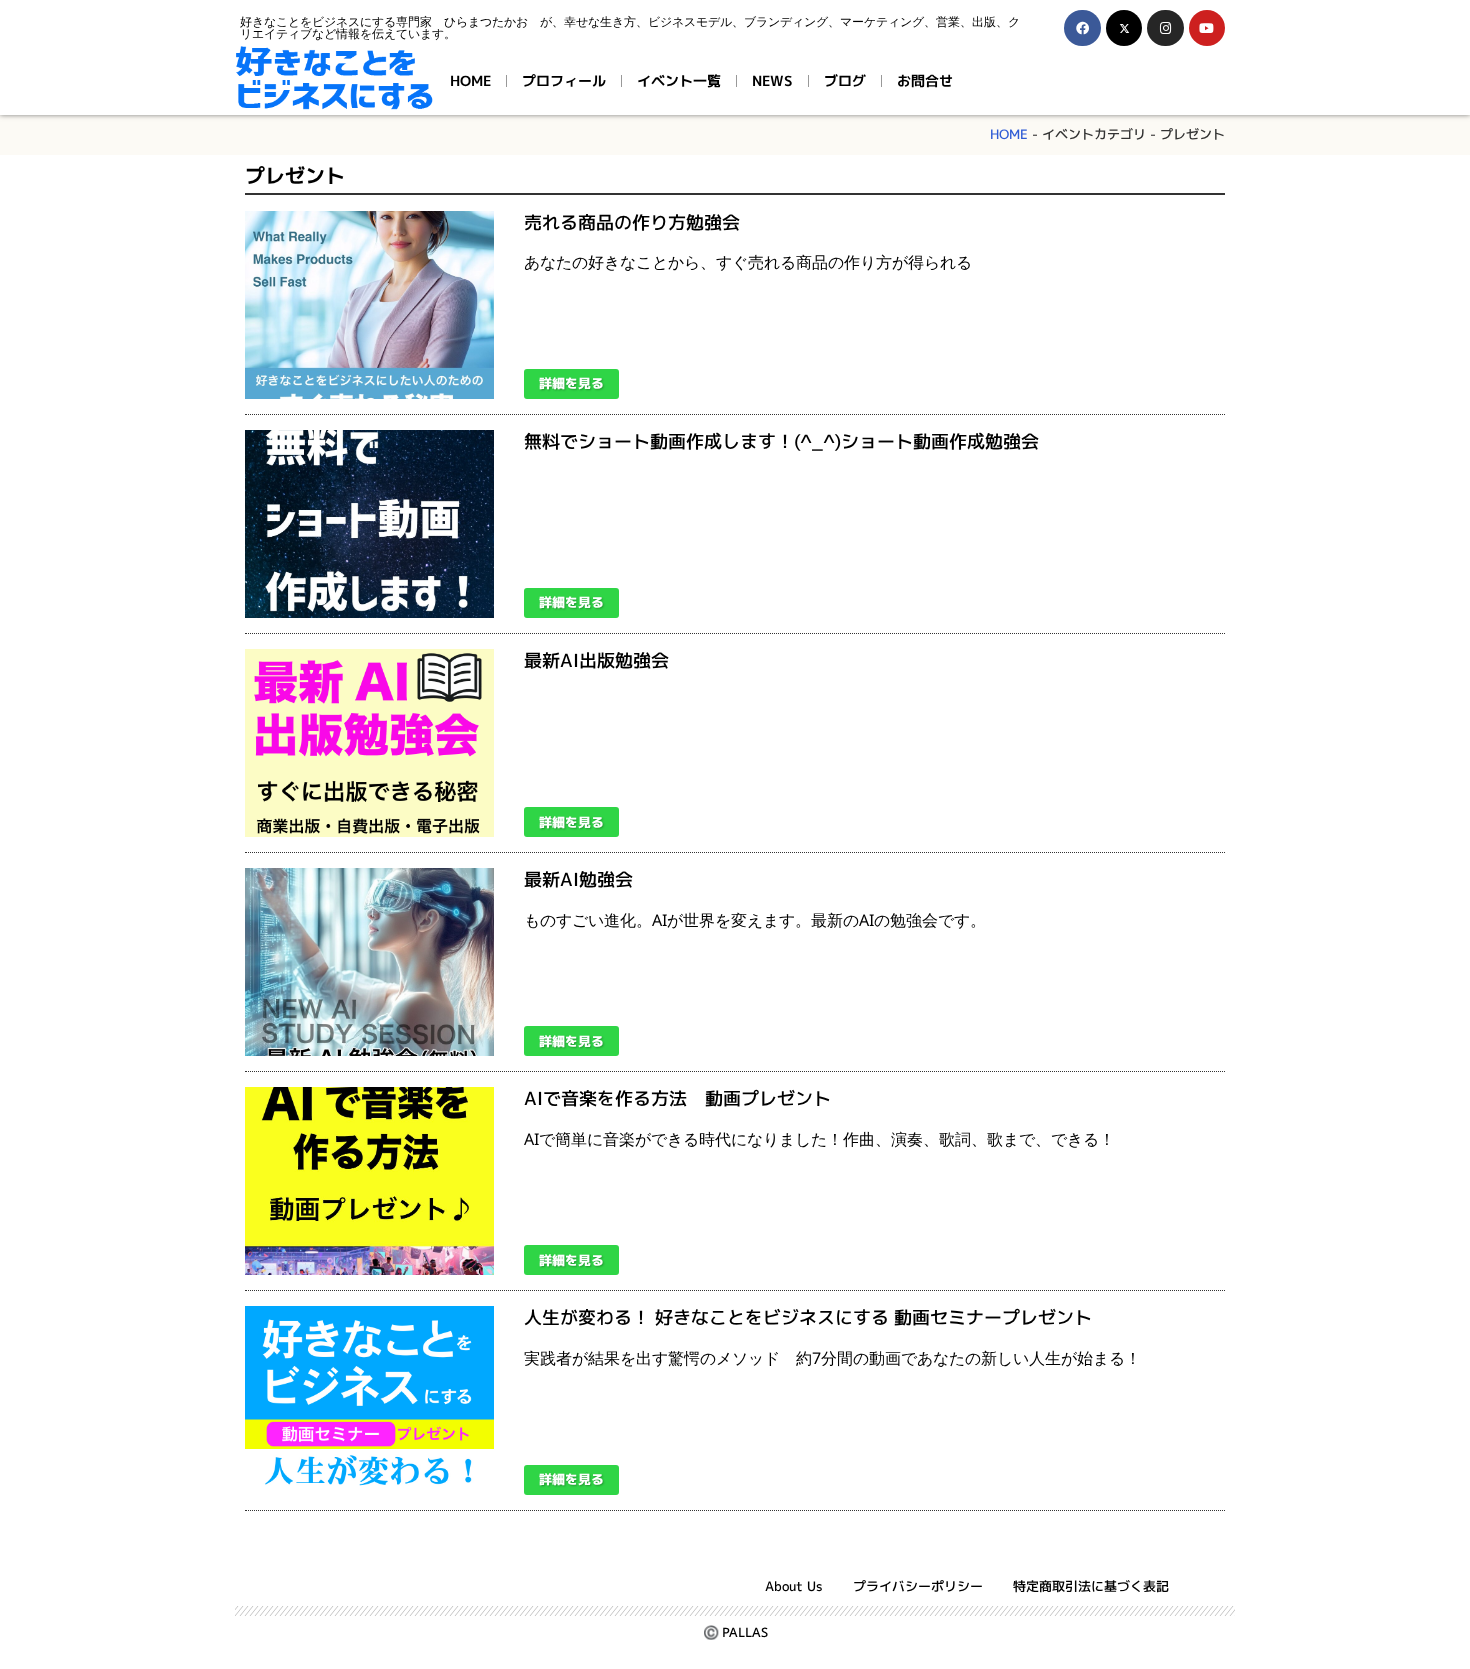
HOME (470, 80)
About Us (794, 1586)
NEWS (772, 80)
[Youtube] (1207, 28)
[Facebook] (1082, 28)
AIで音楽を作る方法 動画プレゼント (677, 1098)
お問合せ (925, 80)
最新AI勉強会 (578, 879)
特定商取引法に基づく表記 (1091, 1586)
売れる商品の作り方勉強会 (632, 222)
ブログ (845, 80)
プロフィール (564, 80)
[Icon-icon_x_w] (1124, 28)
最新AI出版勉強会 (596, 660)
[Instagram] (1165, 28)
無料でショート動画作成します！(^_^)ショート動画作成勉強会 (781, 441)
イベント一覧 (679, 80)
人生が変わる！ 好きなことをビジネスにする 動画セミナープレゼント (808, 1317)
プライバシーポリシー (918, 1586)
